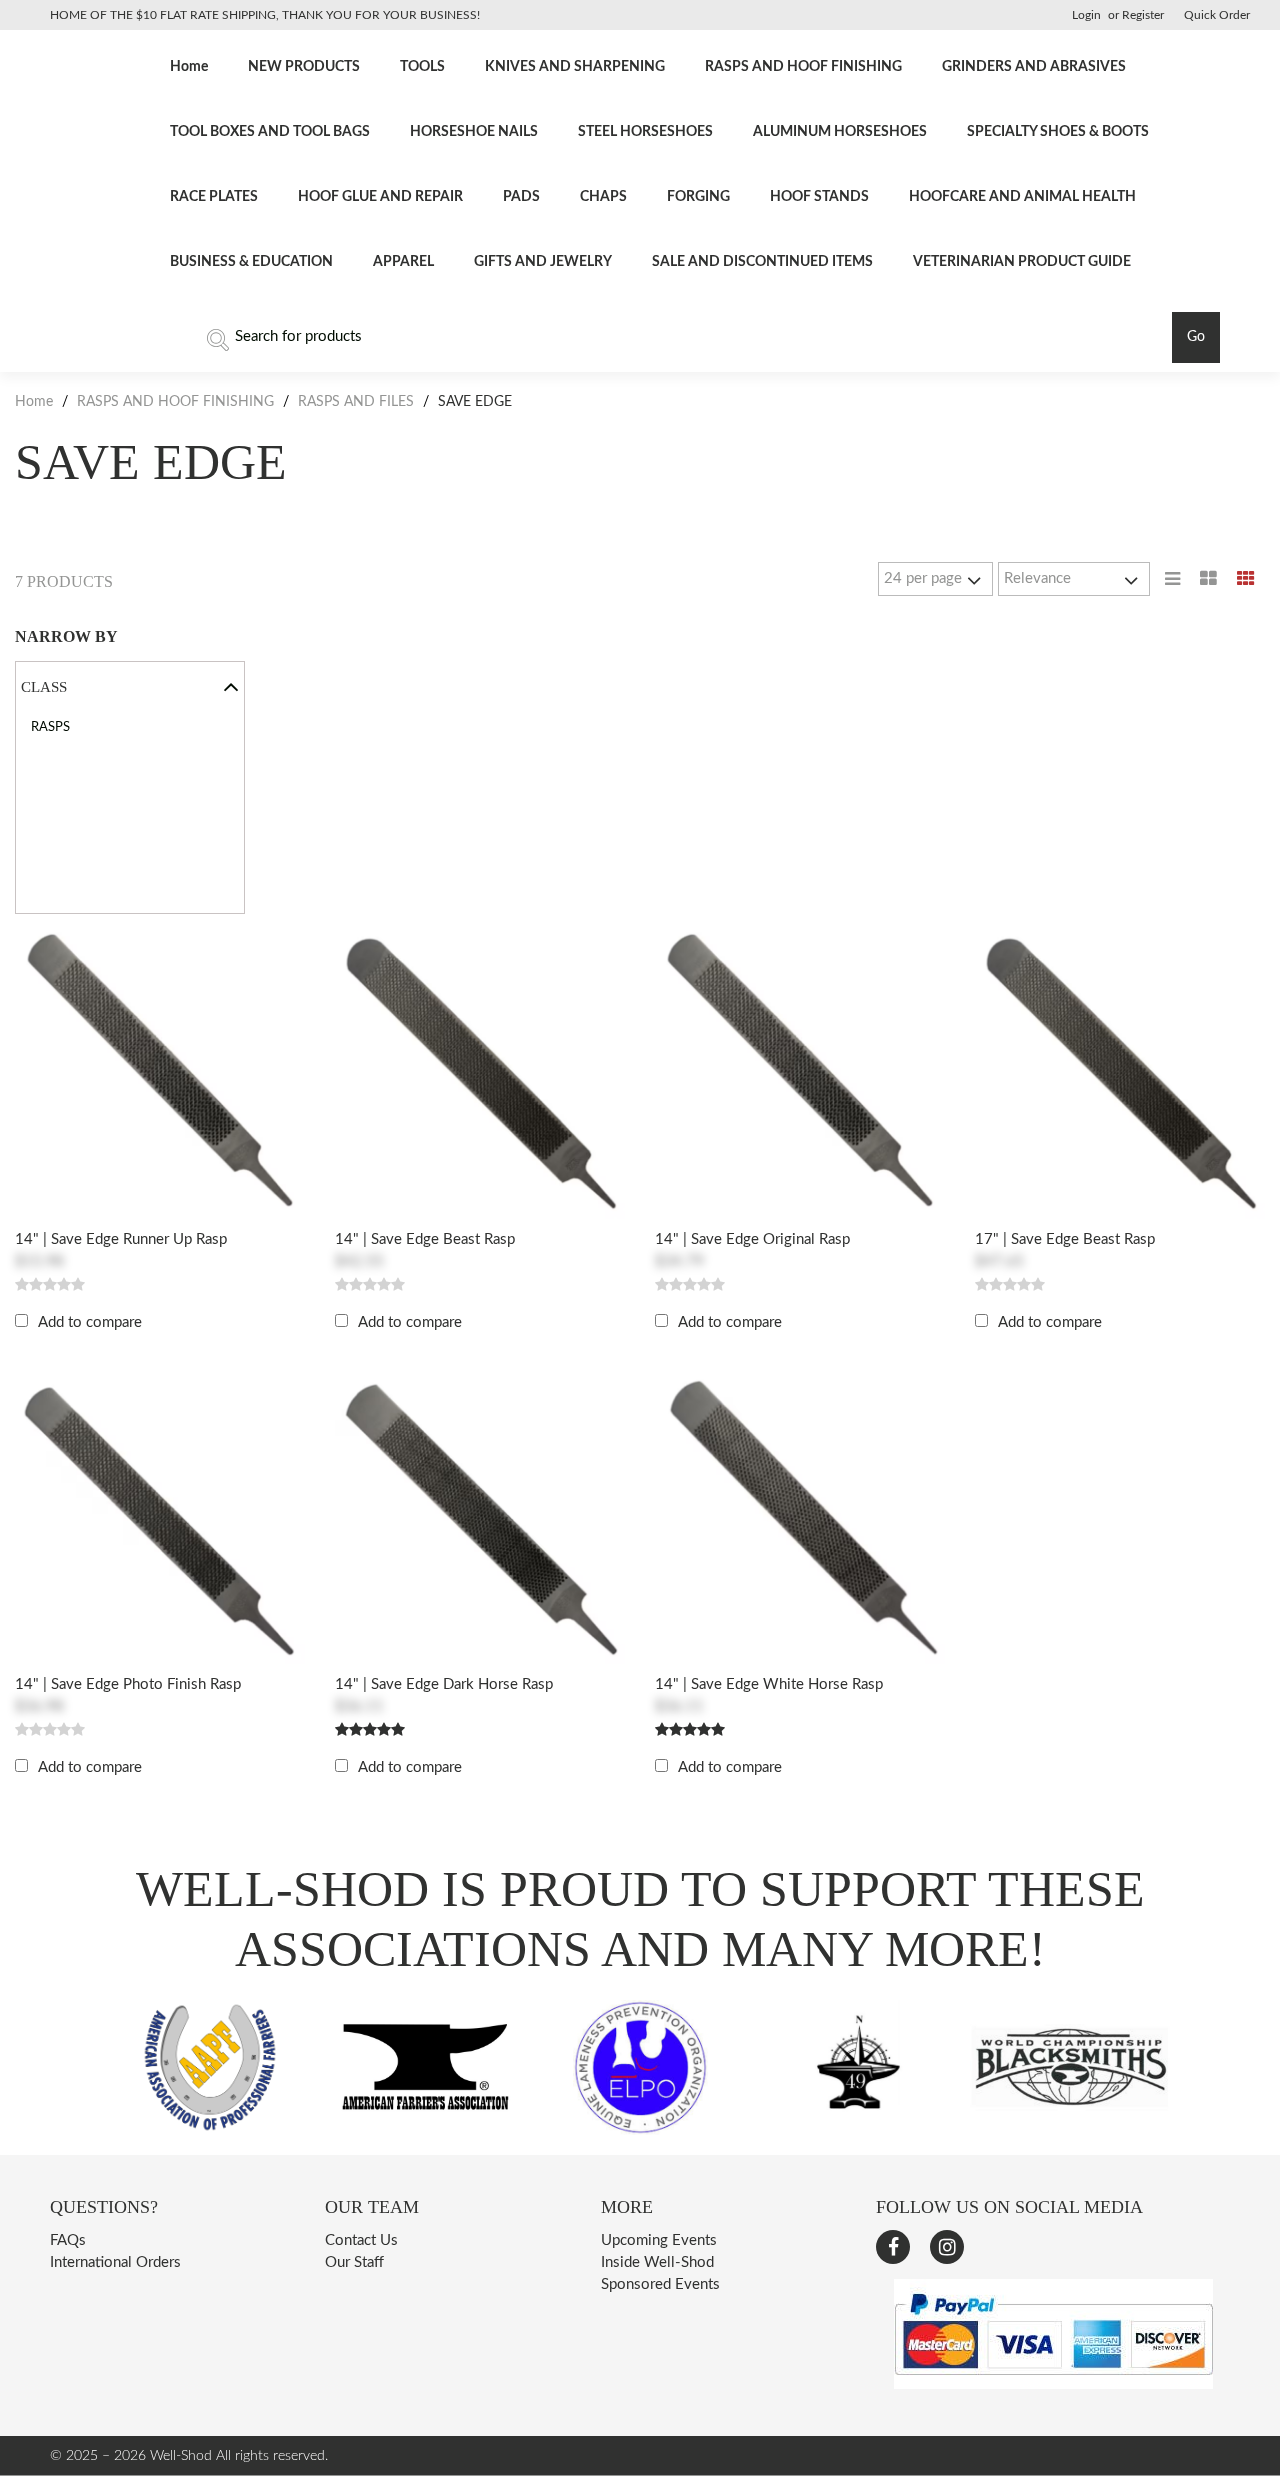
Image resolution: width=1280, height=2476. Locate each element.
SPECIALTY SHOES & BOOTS (1058, 132)
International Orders (115, 2262)
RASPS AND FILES (356, 402)
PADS (521, 197)
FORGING (698, 197)
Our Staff (354, 2262)
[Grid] (1246, 579)
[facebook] (893, 2247)
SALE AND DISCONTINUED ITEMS (762, 262)
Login (1086, 15)
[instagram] (947, 2247)
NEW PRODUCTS (304, 67)
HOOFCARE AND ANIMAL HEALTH (1022, 197)
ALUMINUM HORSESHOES (840, 132)
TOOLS (422, 67)
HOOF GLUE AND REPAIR (380, 197)
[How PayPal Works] (1053, 2384)
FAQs (68, 2240)
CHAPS (603, 197)
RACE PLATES (214, 197)
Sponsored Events (660, 2284)
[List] (1172, 579)
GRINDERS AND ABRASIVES (1034, 67)
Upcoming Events (659, 2240)
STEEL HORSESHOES (645, 132)
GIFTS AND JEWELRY (543, 262)
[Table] (1208, 579)
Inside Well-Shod (657, 2262)
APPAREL (403, 262)
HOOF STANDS (819, 197)
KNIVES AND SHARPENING (575, 67)
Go (1196, 337)
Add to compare (90, 1322)
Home (189, 67)
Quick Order (1217, 15)
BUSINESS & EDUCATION (251, 262)
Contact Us (361, 2240)
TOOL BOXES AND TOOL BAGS (270, 132)
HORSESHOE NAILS (474, 132)
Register (1143, 15)
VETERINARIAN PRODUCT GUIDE (1022, 262)
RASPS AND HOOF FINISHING (803, 67)
